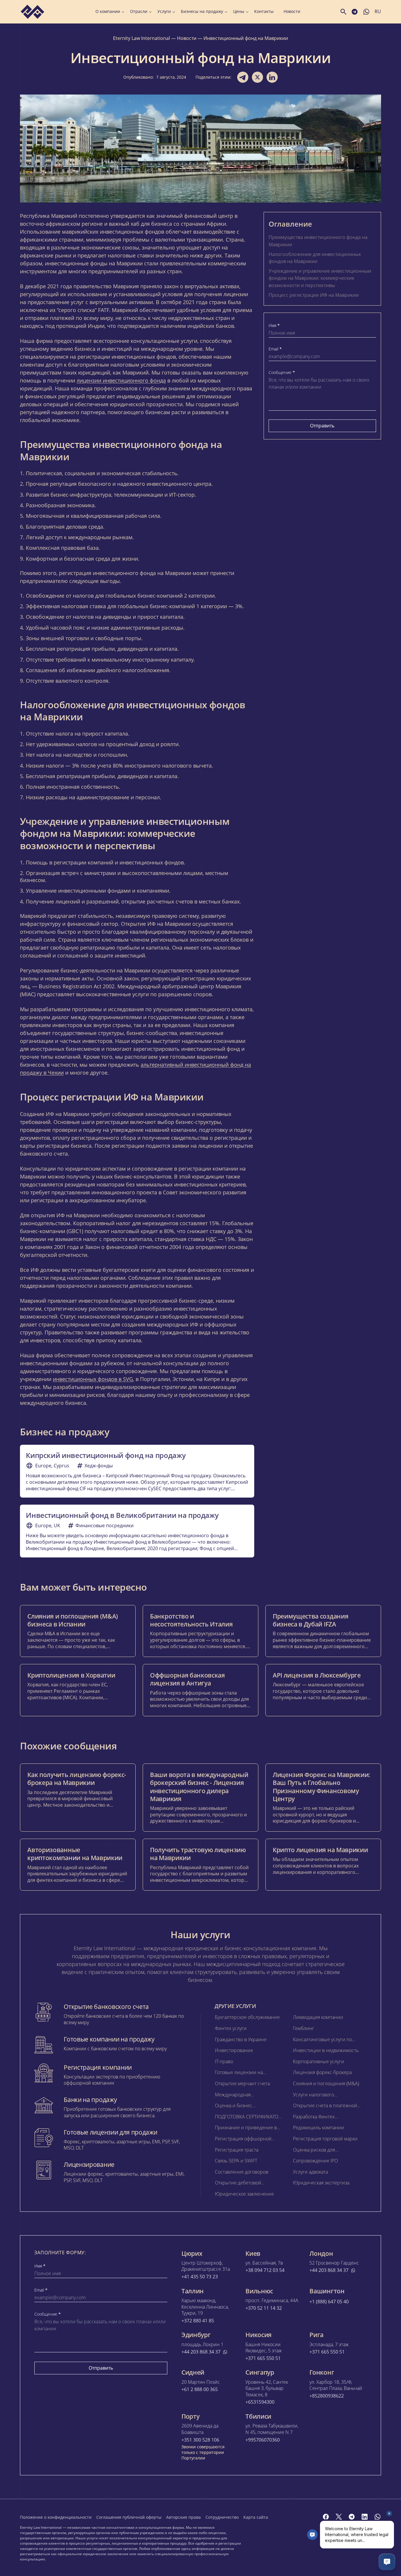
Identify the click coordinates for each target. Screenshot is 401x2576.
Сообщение (282, 372)
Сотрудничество (222, 2517)
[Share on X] (257, 77)
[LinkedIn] (365, 2517)
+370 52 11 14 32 (264, 2308)
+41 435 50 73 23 (200, 2277)
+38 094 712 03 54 (265, 2270)
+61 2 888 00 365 (200, 2389)
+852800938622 (327, 2396)
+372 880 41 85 (198, 2321)
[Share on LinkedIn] (272, 77)
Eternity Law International (141, 38)
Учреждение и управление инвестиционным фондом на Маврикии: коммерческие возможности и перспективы (320, 278)
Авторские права (183, 2517)
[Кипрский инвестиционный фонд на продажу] (137, 1471)
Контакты (264, 11)
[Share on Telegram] (243, 77)
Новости (292, 11)
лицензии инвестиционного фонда (121, 380)
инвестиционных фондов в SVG (93, 1379)
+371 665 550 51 (263, 2358)
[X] (339, 2517)
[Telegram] (352, 2517)
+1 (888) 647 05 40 (329, 2302)
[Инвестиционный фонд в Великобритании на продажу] (137, 1531)
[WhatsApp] (378, 2517)
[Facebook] (326, 2517)
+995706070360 (263, 2440)
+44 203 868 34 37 (329, 2270)
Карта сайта (256, 2517)
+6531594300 (260, 2402)
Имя (274, 326)
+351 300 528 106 (200, 2440)
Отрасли (139, 11)
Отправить (322, 426)
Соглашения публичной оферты (129, 2517)
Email (275, 349)
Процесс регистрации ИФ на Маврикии (314, 295)
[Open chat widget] (387, 2562)
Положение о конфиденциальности (56, 2517)
